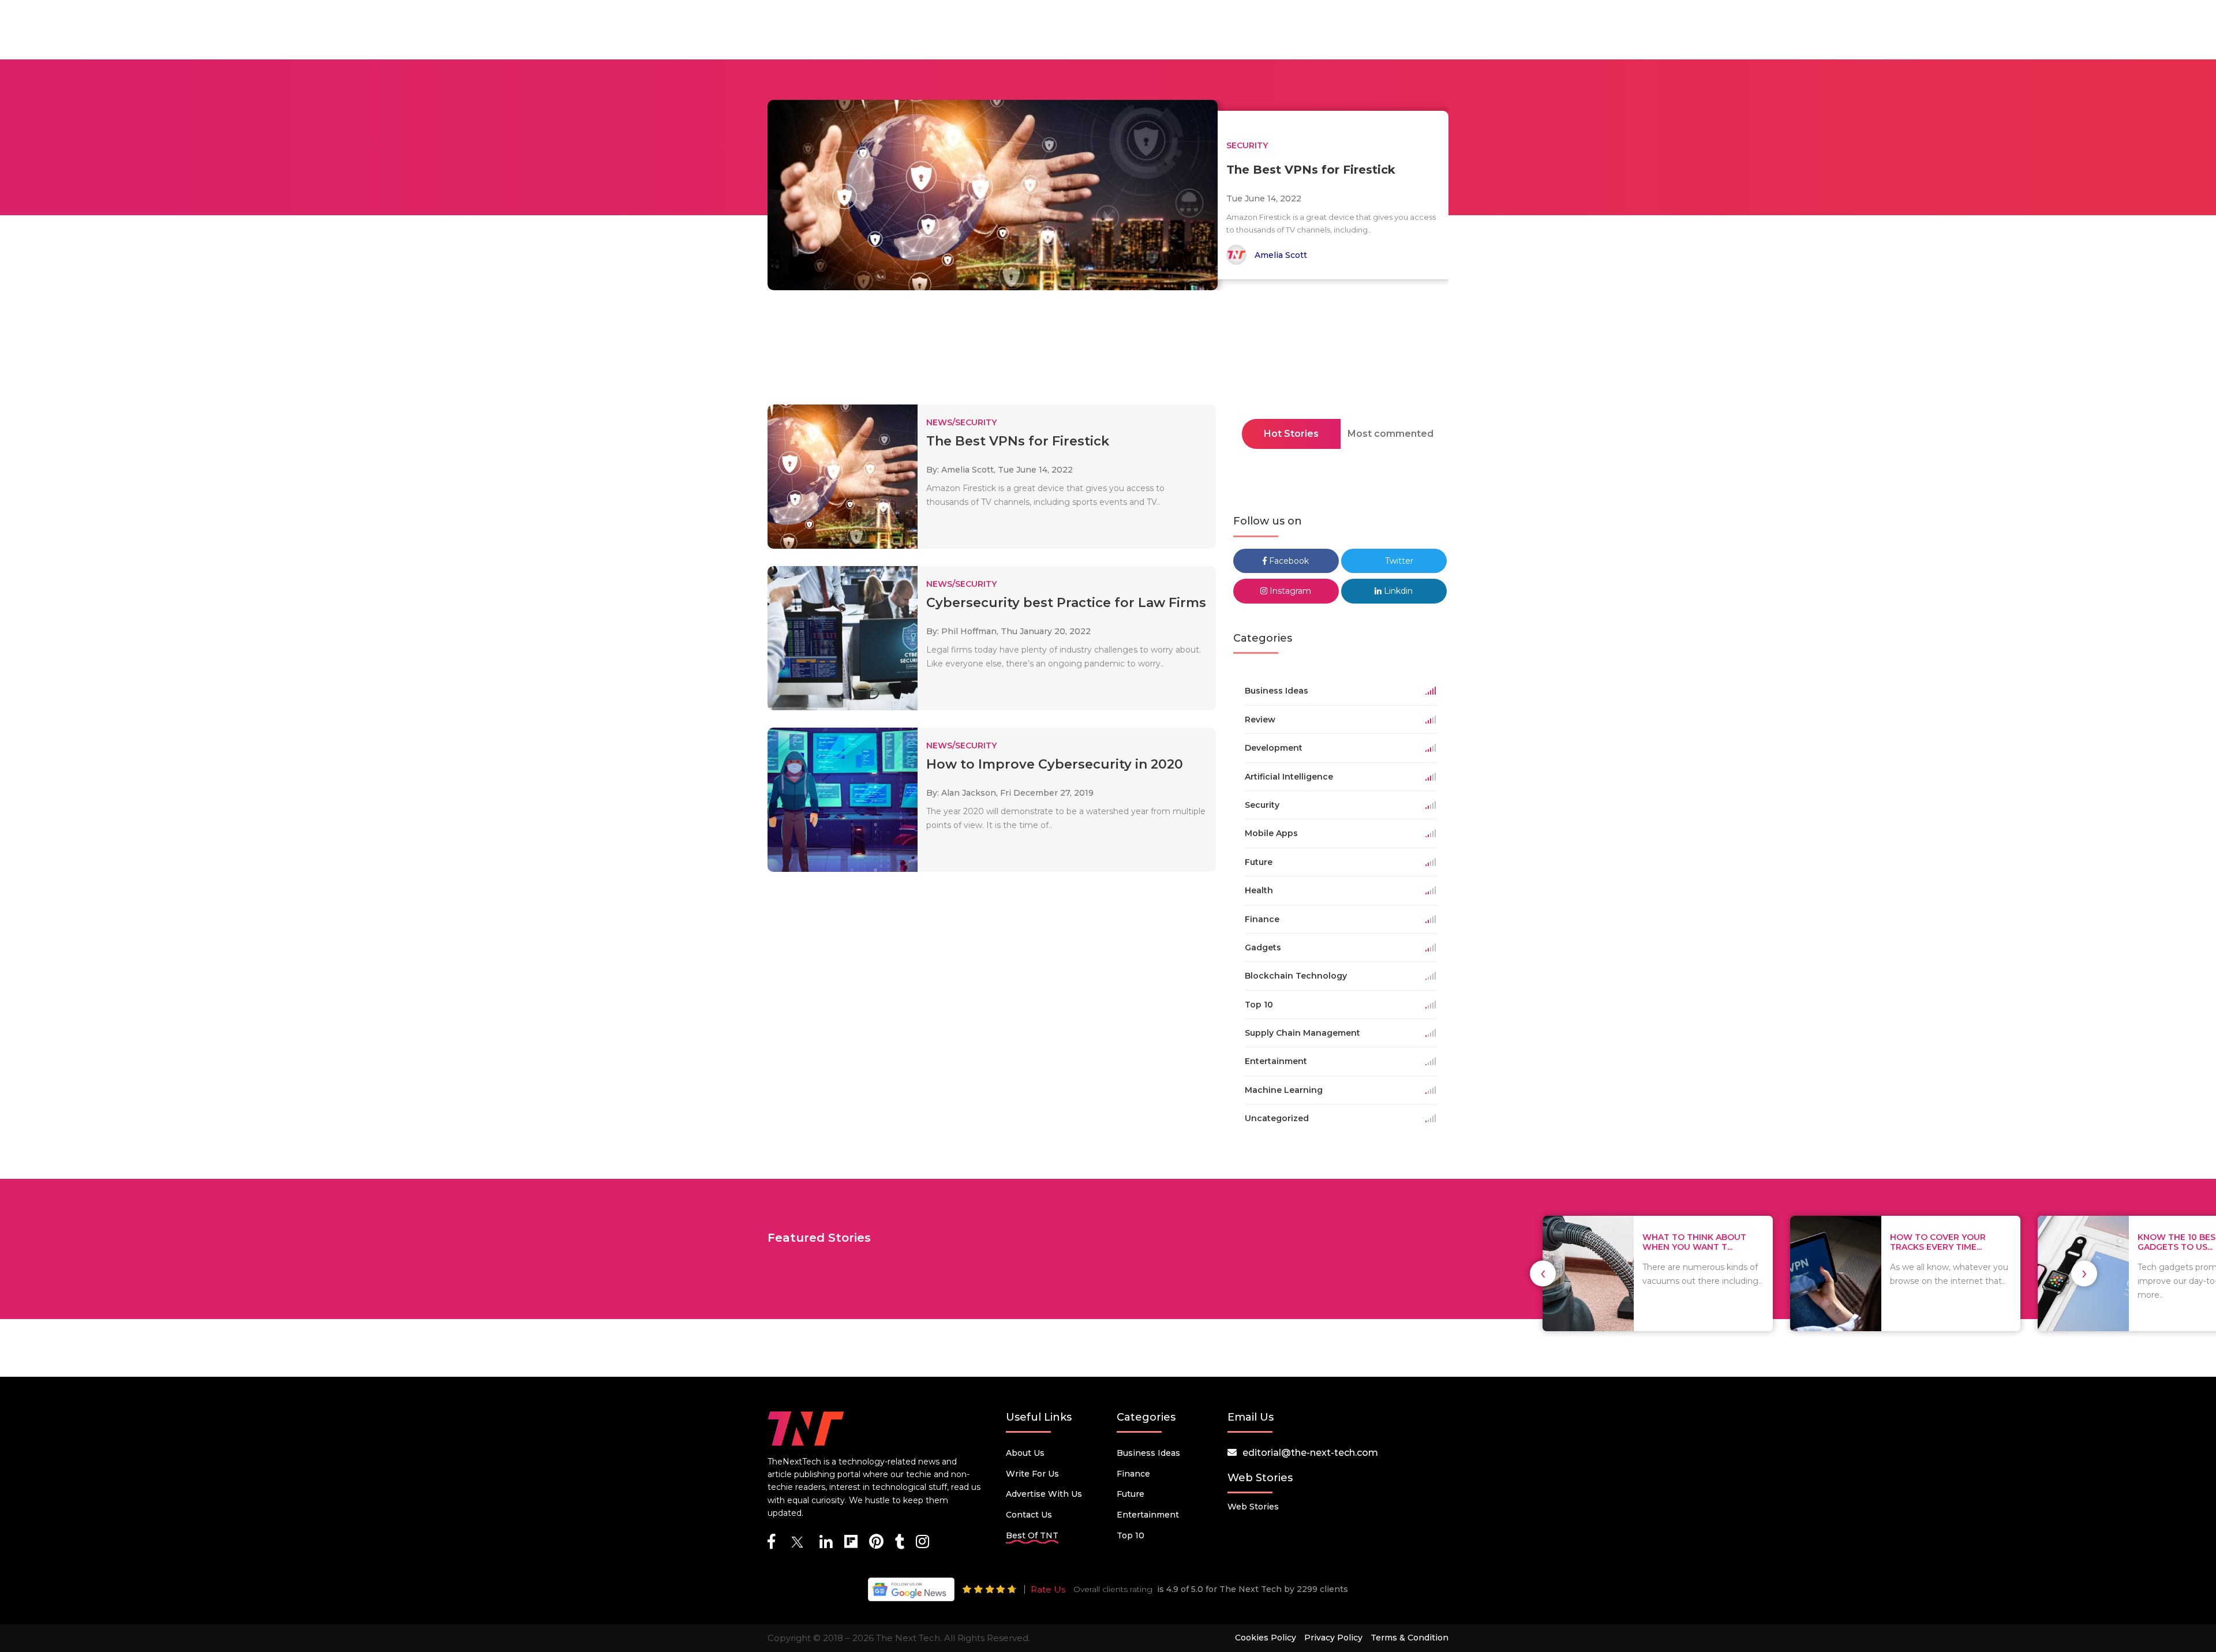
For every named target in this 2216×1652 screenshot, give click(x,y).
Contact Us (1029, 1515)
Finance (1133, 1474)
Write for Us (1032, 1474)
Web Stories (1253, 1507)
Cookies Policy (1266, 1638)
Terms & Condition (1410, 1638)
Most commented (1390, 434)
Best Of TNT (1032, 1535)
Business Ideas (1148, 1453)
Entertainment (1148, 1515)
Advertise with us (1044, 1494)
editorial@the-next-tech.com (1310, 1453)
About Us (1025, 1453)
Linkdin (1397, 591)
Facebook (1288, 561)
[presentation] (1543, 1273)
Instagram (1289, 591)
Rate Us (1048, 1589)
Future (1131, 1494)
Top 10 (1131, 1535)
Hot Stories (1291, 434)
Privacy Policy (1333, 1638)
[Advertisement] (1108, 351)
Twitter (1398, 561)
